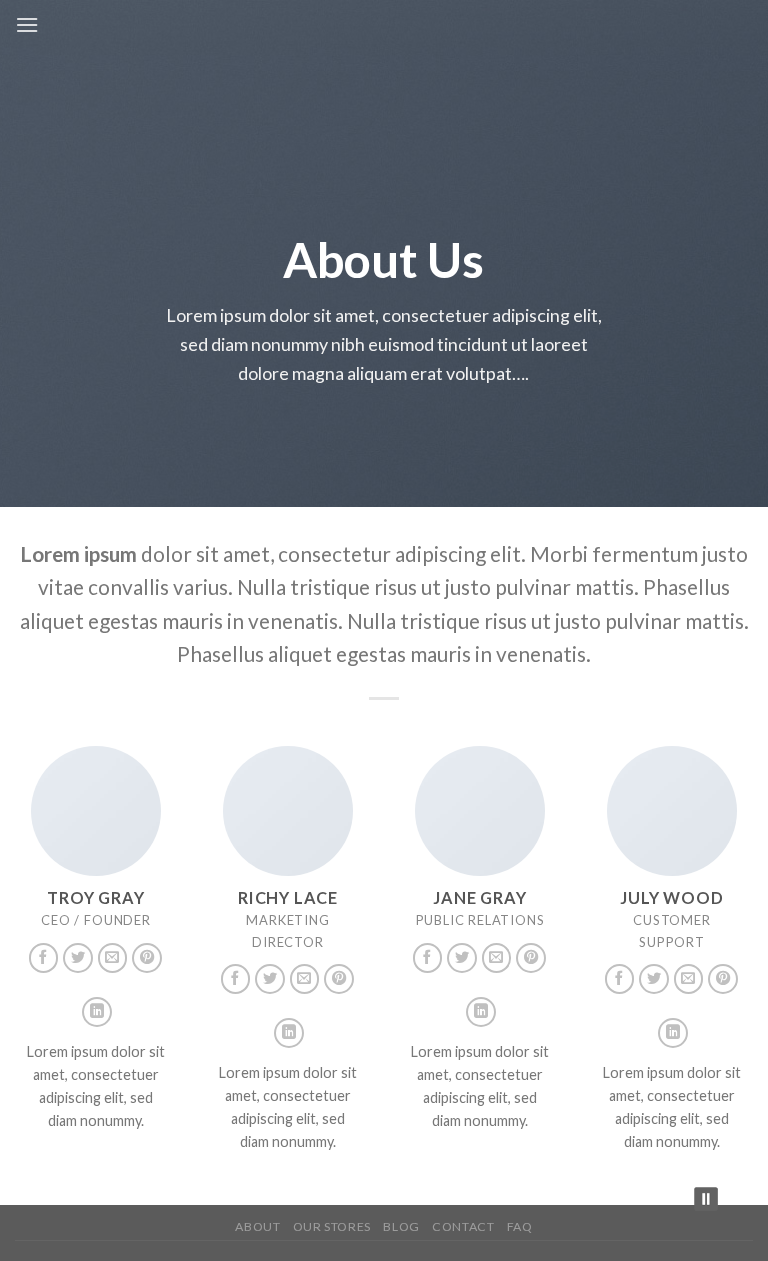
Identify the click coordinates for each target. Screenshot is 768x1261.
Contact (463, 1226)
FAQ (520, 1226)
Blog (401, 1226)
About (257, 1226)
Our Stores (332, 1226)
